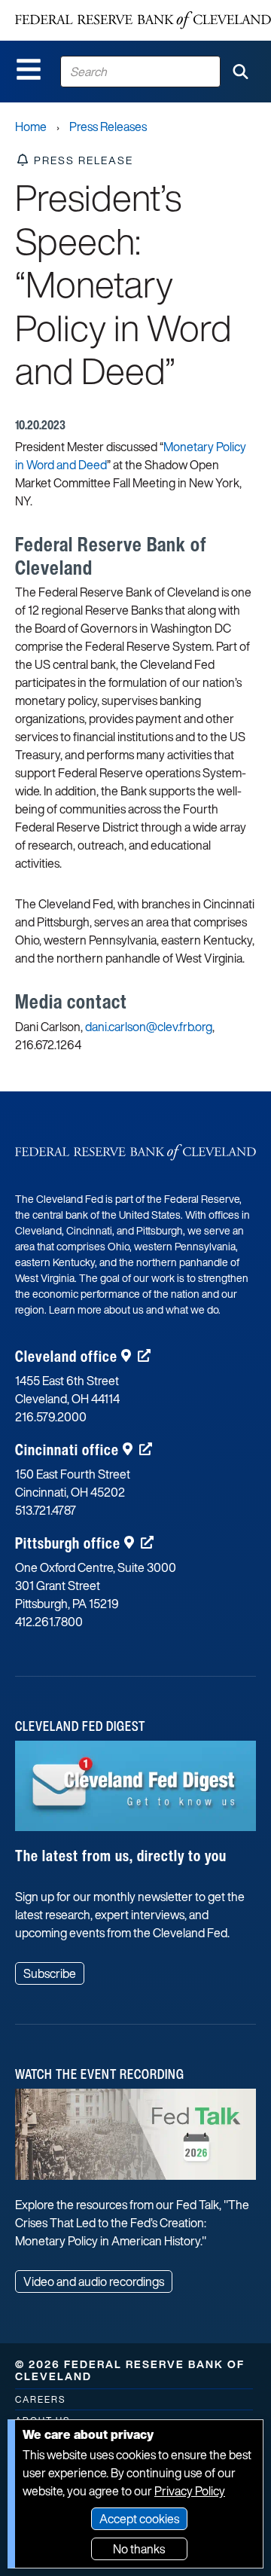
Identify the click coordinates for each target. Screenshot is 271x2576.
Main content (73, 8)
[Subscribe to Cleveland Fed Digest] (135, 1792)
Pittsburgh (68, 1543)
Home (31, 127)
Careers (40, 2399)
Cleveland (66, 1356)
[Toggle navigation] (29, 69)
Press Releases (108, 127)
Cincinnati (67, 1450)
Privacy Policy (190, 2491)
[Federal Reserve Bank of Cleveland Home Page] (143, 20)
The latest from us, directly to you (121, 1856)
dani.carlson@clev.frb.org (149, 1027)
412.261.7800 (49, 1622)
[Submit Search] (240, 72)
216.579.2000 (51, 1417)
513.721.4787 (46, 1510)
